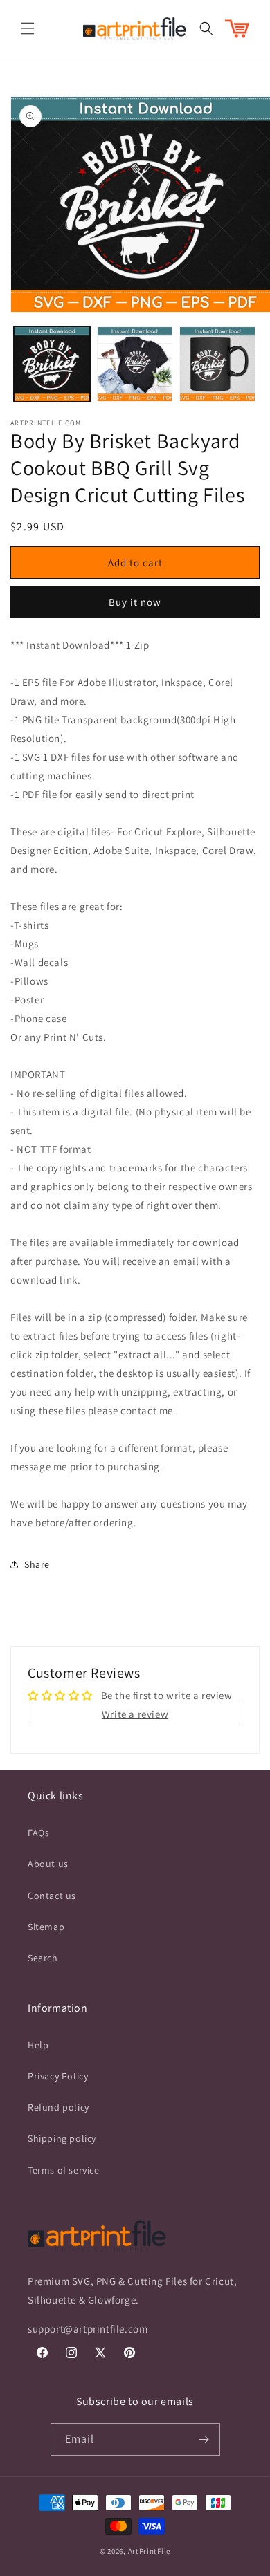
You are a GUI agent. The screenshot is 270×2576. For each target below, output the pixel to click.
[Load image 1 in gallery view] (52, 364)
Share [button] (37, 1564)
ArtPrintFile (149, 2551)
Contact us (52, 1896)
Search (43, 1958)
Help (38, 2045)
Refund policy (58, 2107)
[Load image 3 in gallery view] (217, 364)
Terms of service (64, 2170)
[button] (28, 28)
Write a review (135, 1714)
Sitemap (46, 1927)
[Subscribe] (204, 2439)
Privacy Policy (58, 2076)
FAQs (38, 1833)
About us (48, 1864)
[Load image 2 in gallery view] (135, 364)
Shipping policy (62, 2138)
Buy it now (135, 602)
